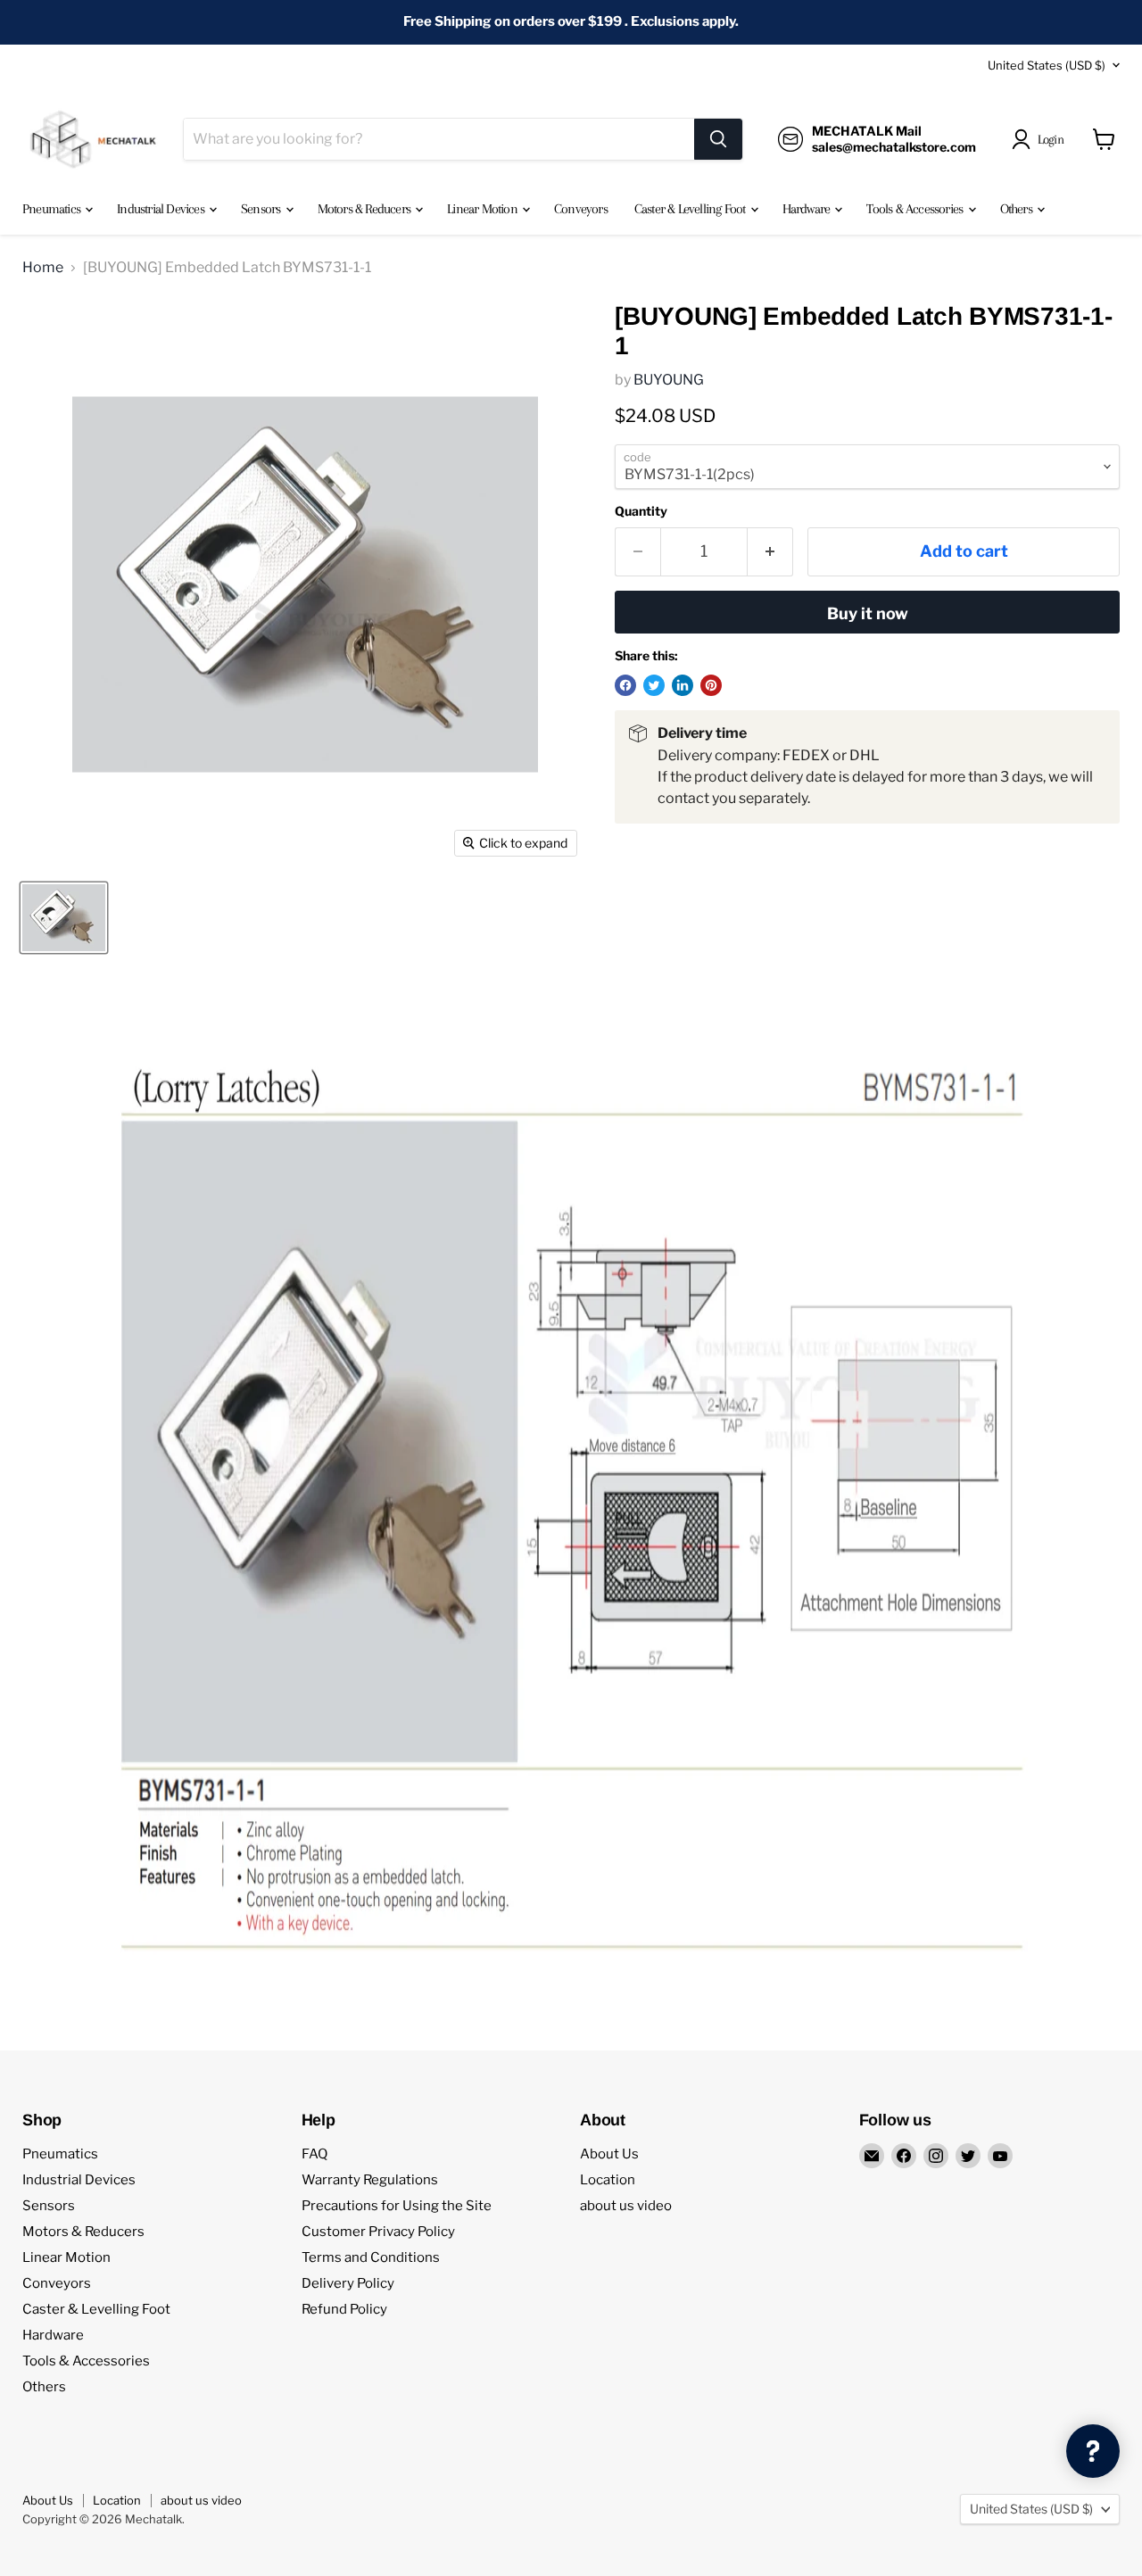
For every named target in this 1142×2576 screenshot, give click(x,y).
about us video (626, 2206)
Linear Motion (484, 209)
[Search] (718, 139)
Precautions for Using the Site (397, 2206)
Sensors (262, 209)
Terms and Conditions (371, 2257)
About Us (609, 2154)
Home (43, 268)
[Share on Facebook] (625, 685)
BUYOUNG (669, 380)
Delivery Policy (348, 2283)
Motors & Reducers (366, 209)
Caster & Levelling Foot (691, 209)
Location (608, 2180)
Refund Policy (344, 2309)
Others (1018, 209)
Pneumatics (53, 209)
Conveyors (581, 209)
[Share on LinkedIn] (683, 685)
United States (1047, 65)
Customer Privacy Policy (378, 2232)
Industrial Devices (162, 209)
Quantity (641, 511)
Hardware (808, 209)
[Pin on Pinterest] (711, 685)
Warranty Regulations (370, 2180)
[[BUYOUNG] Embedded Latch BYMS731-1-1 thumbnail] (64, 918)
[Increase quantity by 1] (770, 552)
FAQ (314, 2154)
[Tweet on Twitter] (654, 685)
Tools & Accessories (916, 209)
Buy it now (868, 613)
